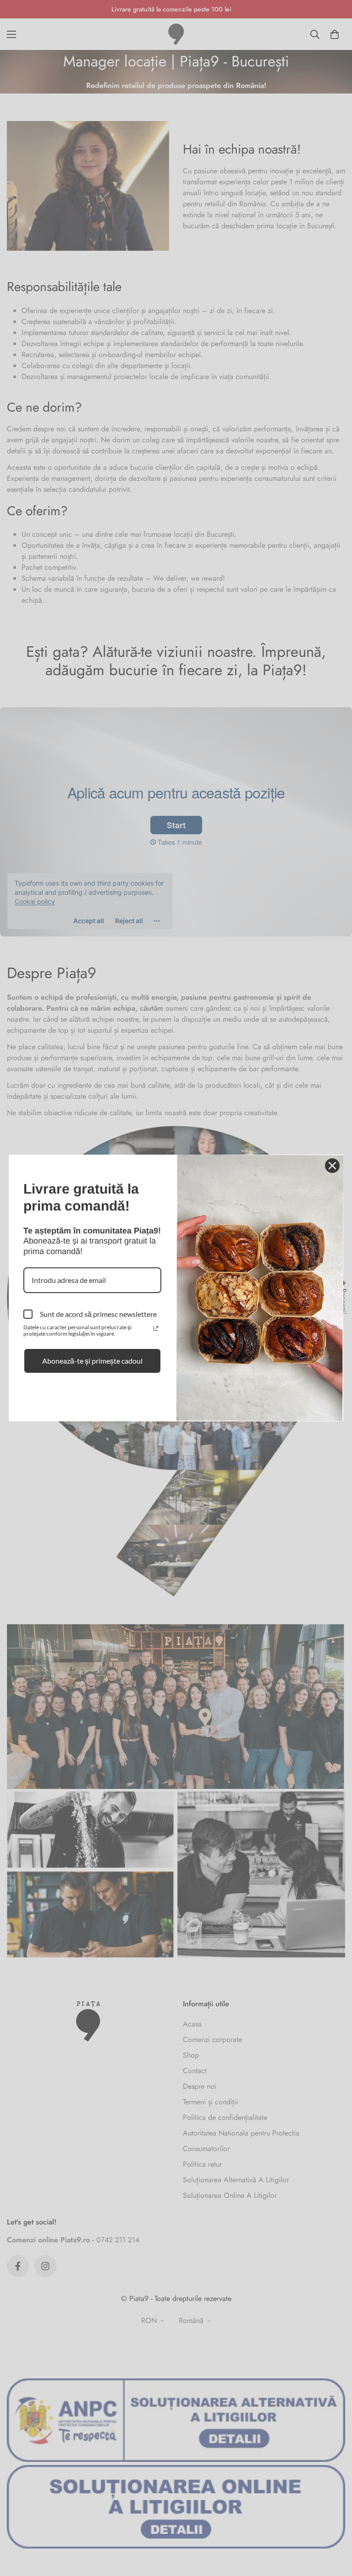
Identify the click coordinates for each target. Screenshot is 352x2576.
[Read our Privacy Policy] (156, 1328)
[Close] (332, 1166)
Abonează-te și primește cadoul (92, 1361)
